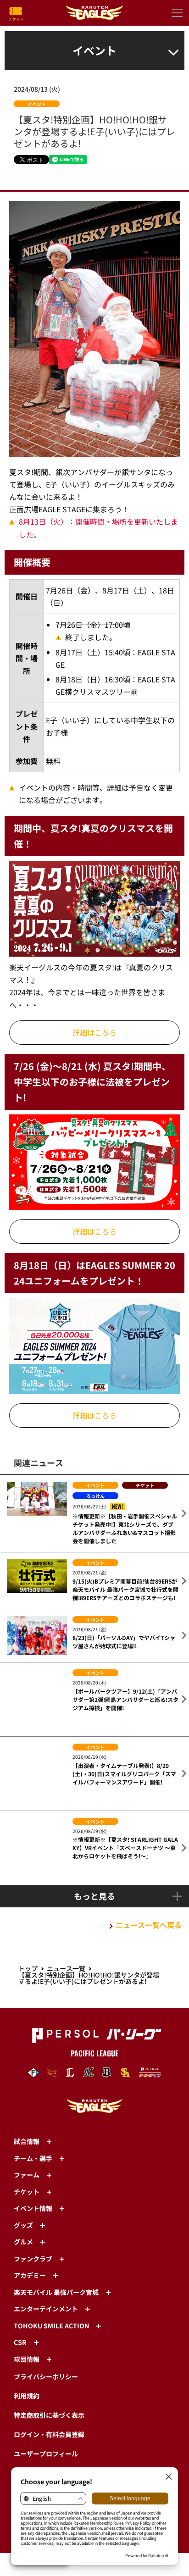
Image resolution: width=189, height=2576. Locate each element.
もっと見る (94, 1843)
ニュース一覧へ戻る (149, 1872)
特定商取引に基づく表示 (49, 2362)
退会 (20, 2439)
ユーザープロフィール (46, 2401)
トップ (28, 1916)
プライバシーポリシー (46, 2324)
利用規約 (27, 2343)
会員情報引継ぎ (36, 2420)
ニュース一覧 (66, 1916)
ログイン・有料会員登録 (49, 2382)
